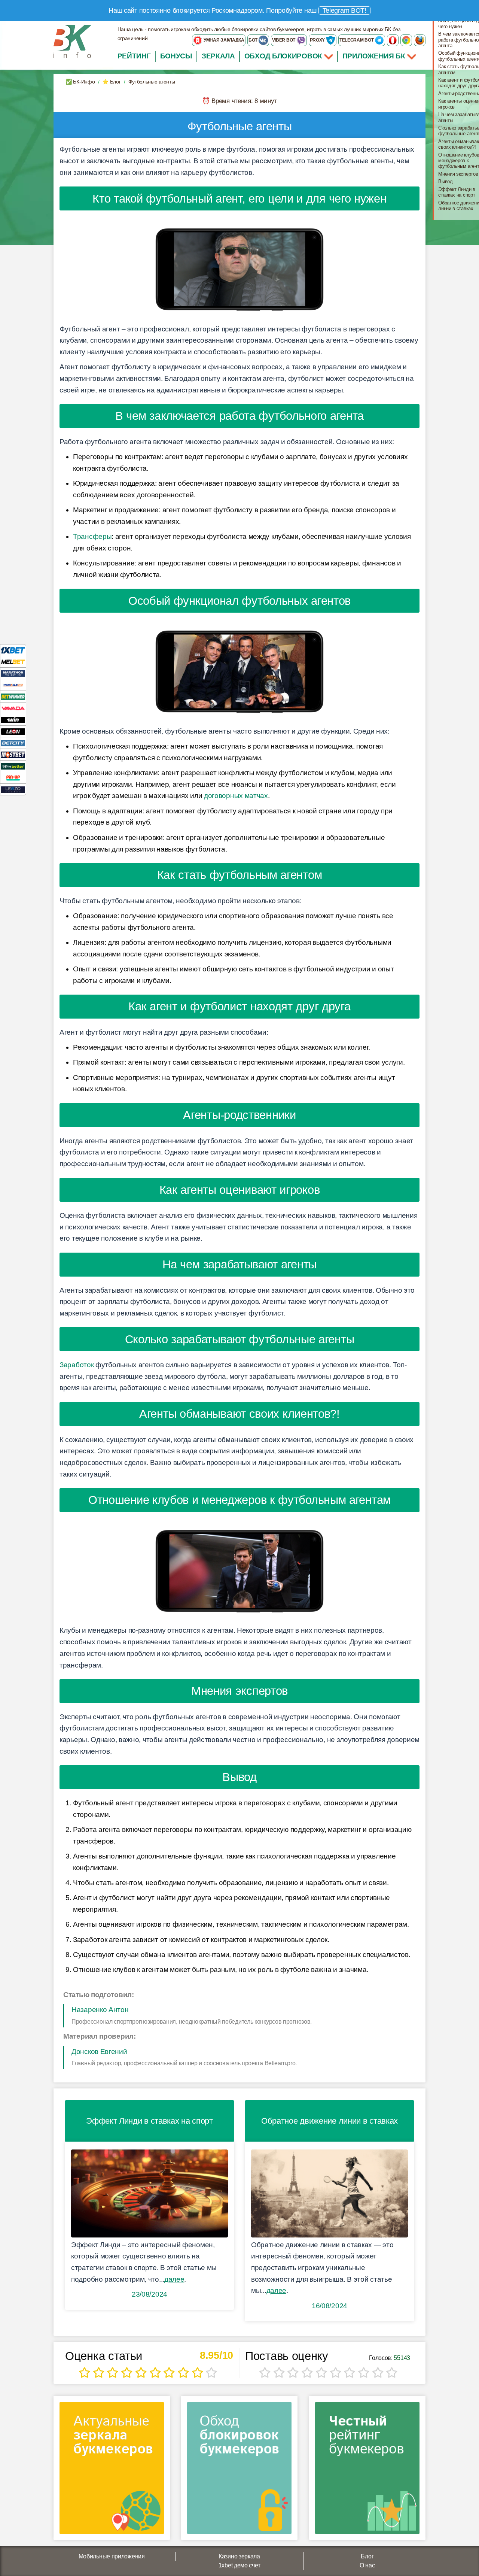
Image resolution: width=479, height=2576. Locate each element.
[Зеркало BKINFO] (72, 41)
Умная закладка (223, 40)
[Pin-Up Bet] (13, 778)
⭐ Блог (111, 82)
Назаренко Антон (100, 2010)
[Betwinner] (13, 696)
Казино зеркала (239, 2556)
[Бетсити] (13, 743)
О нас (367, 2565)
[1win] (13, 720)
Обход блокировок (283, 56)
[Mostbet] (13, 754)
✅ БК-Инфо (80, 82)
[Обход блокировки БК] (239, 2470)
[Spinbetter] (13, 766)
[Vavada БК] (13, 708)
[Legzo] (13, 789)
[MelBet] (13, 662)
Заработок (77, 1365)
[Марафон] (13, 673)
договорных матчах (236, 796)
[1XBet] (13, 650)
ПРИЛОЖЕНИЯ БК (375, 56)
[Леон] (13, 731)
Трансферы (92, 536)
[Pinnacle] (13, 685)
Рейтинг (134, 56)
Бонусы (176, 56)
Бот (254, 40)
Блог (367, 2556)
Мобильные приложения (112, 2556)
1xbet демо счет (239, 2565)
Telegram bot (357, 40)
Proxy (318, 40)
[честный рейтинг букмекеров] (367, 2470)
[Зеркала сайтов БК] (112, 2470)
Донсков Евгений (99, 2052)
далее (174, 2279)
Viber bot (284, 40)
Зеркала (218, 56)
